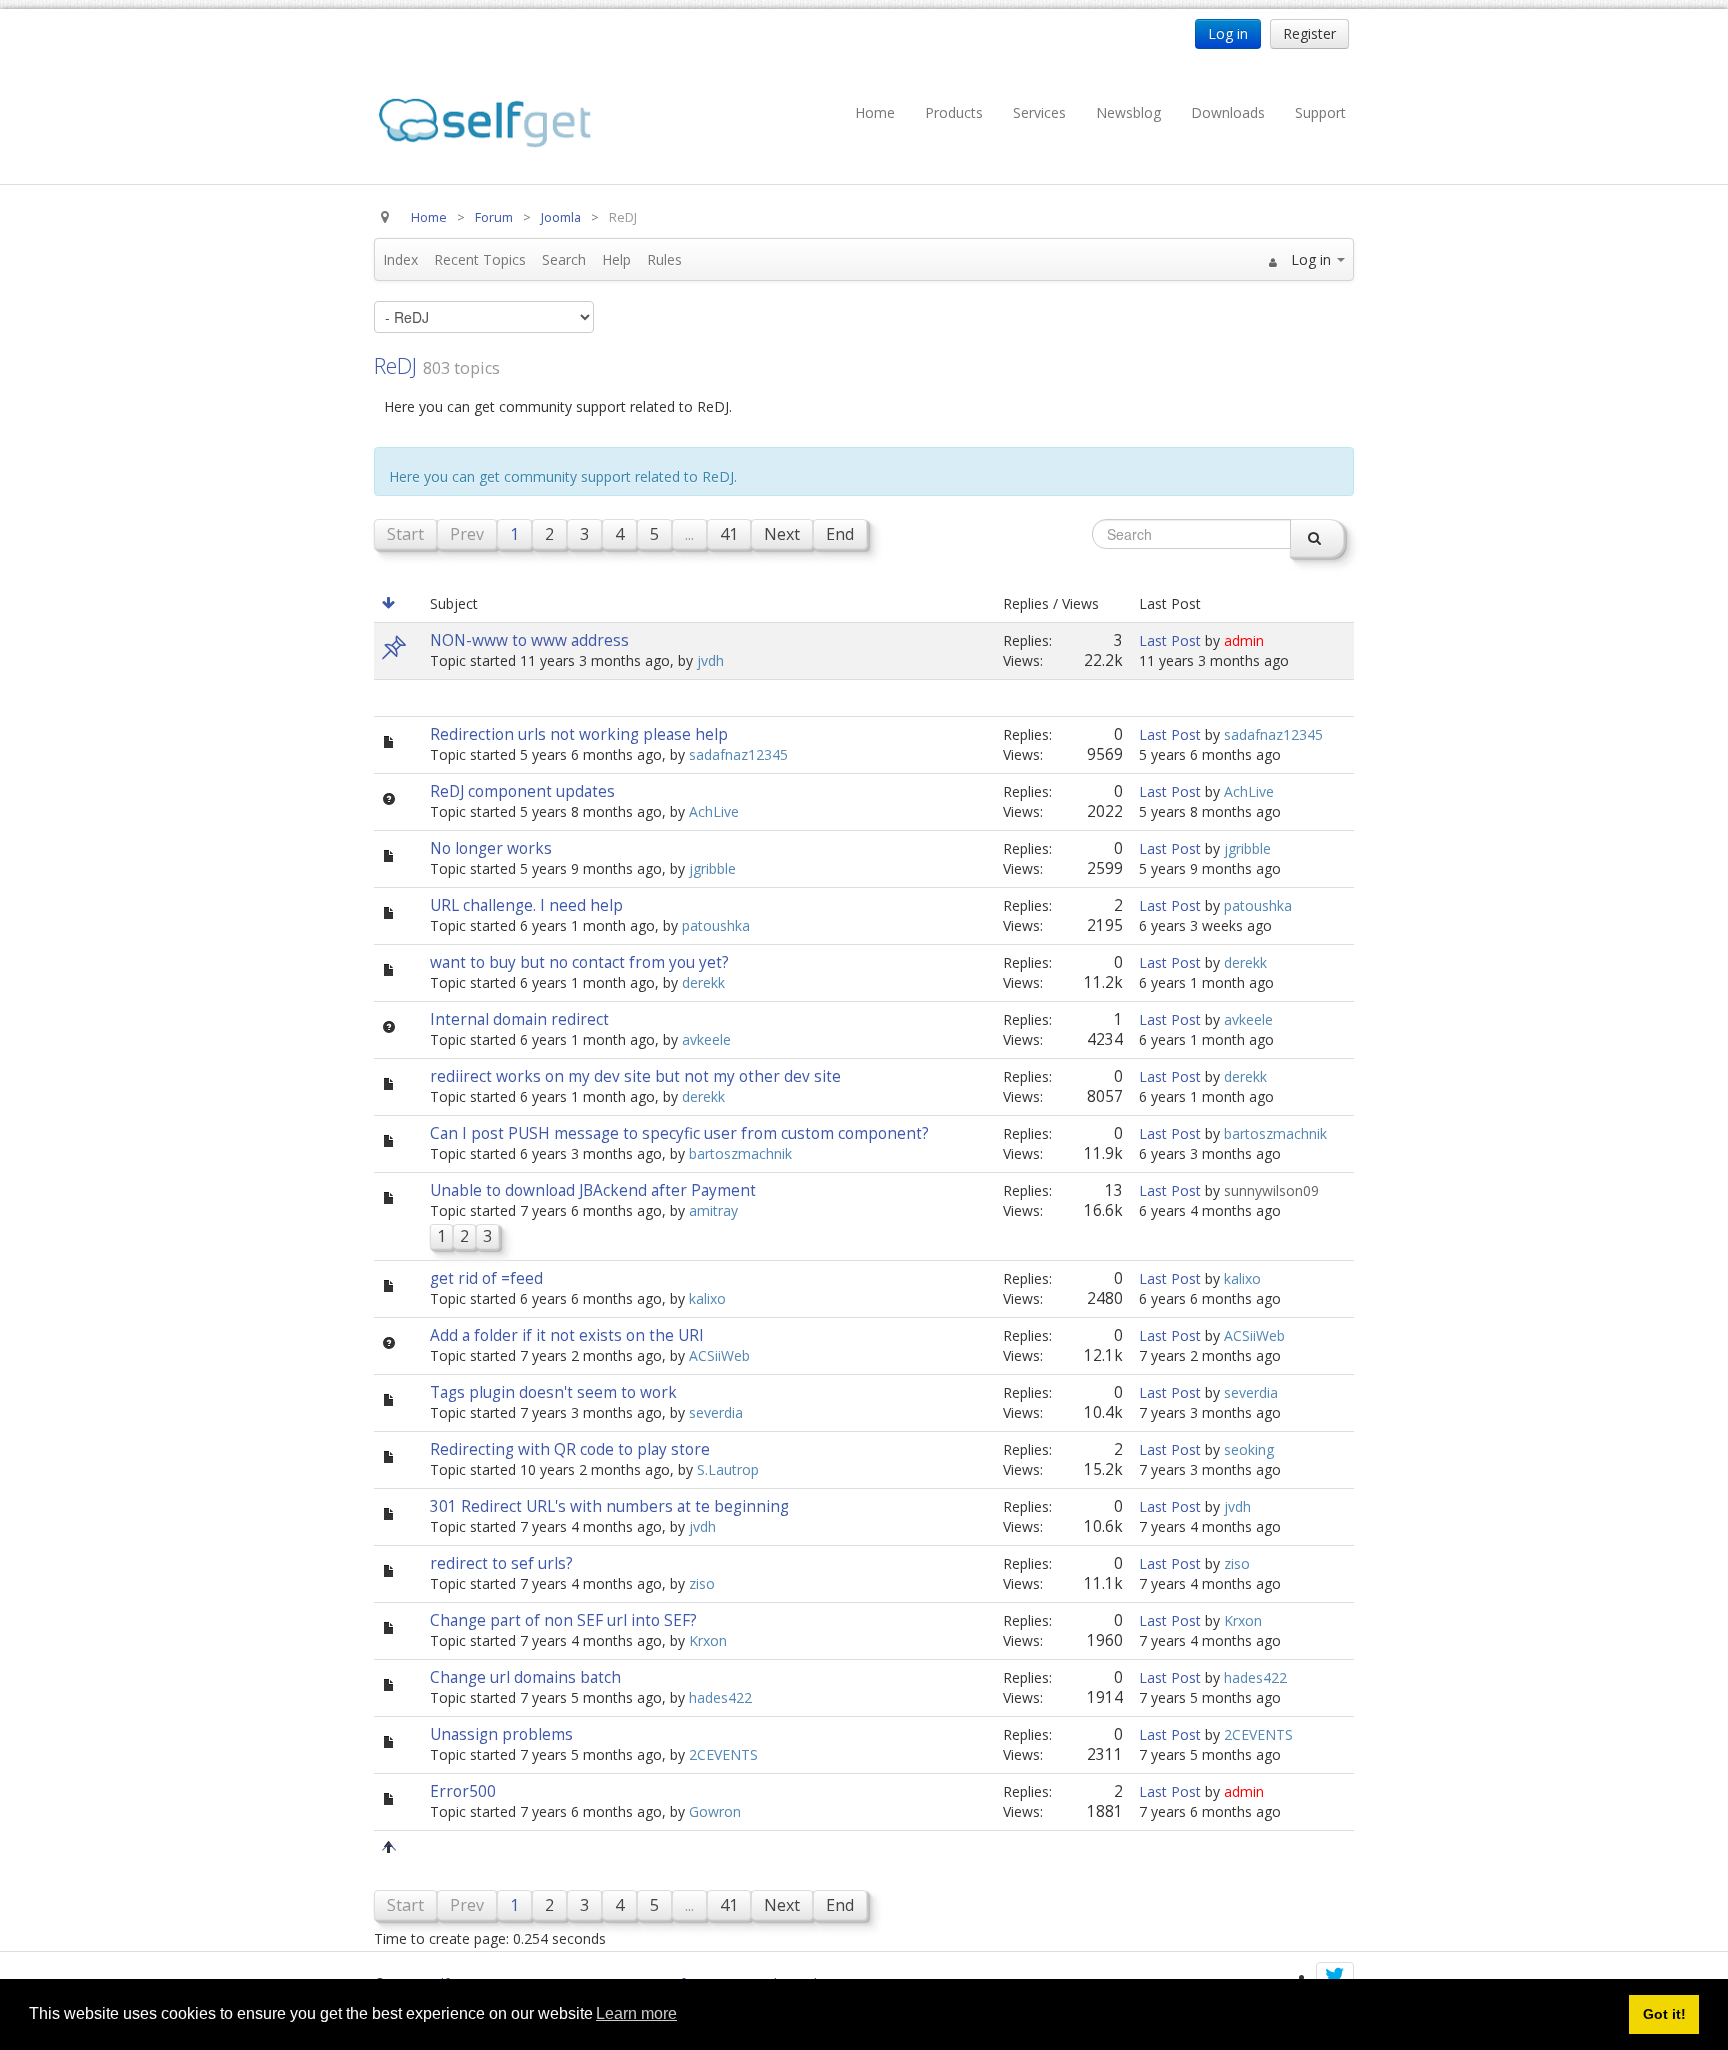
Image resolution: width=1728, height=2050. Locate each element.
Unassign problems (501, 1734)
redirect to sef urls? (501, 1563)
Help (616, 259)
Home (875, 112)
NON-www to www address (529, 640)
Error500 (463, 1791)
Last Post (1170, 640)
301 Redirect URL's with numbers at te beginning (609, 1506)
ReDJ (395, 365)
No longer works (491, 848)
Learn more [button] (636, 2013)
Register (1309, 33)
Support (1320, 112)
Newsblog (1128, 112)
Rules (664, 259)
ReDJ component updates (522, 791)
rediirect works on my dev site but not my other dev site (635, 1076)
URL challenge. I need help (526, 905)
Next (782, 534)
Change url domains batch (525, 1677)
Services (1039, 112)
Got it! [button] (1664, 2014)
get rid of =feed (486, 1278)
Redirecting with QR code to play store (570, 1449)
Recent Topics (480, 259)
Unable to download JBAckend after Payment (593, 1190)
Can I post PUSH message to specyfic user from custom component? (679, 1133)
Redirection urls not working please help (579, 734)
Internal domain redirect (519, 1019)
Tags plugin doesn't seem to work (553, 1392)
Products (954, 112)
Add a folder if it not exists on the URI (567, 1335)
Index (400, 259)
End (840, 534)
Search (564, 259)
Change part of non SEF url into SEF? (563, 1620)
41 (729, 534)
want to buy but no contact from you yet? (579, 962)
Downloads (1228, 112)
